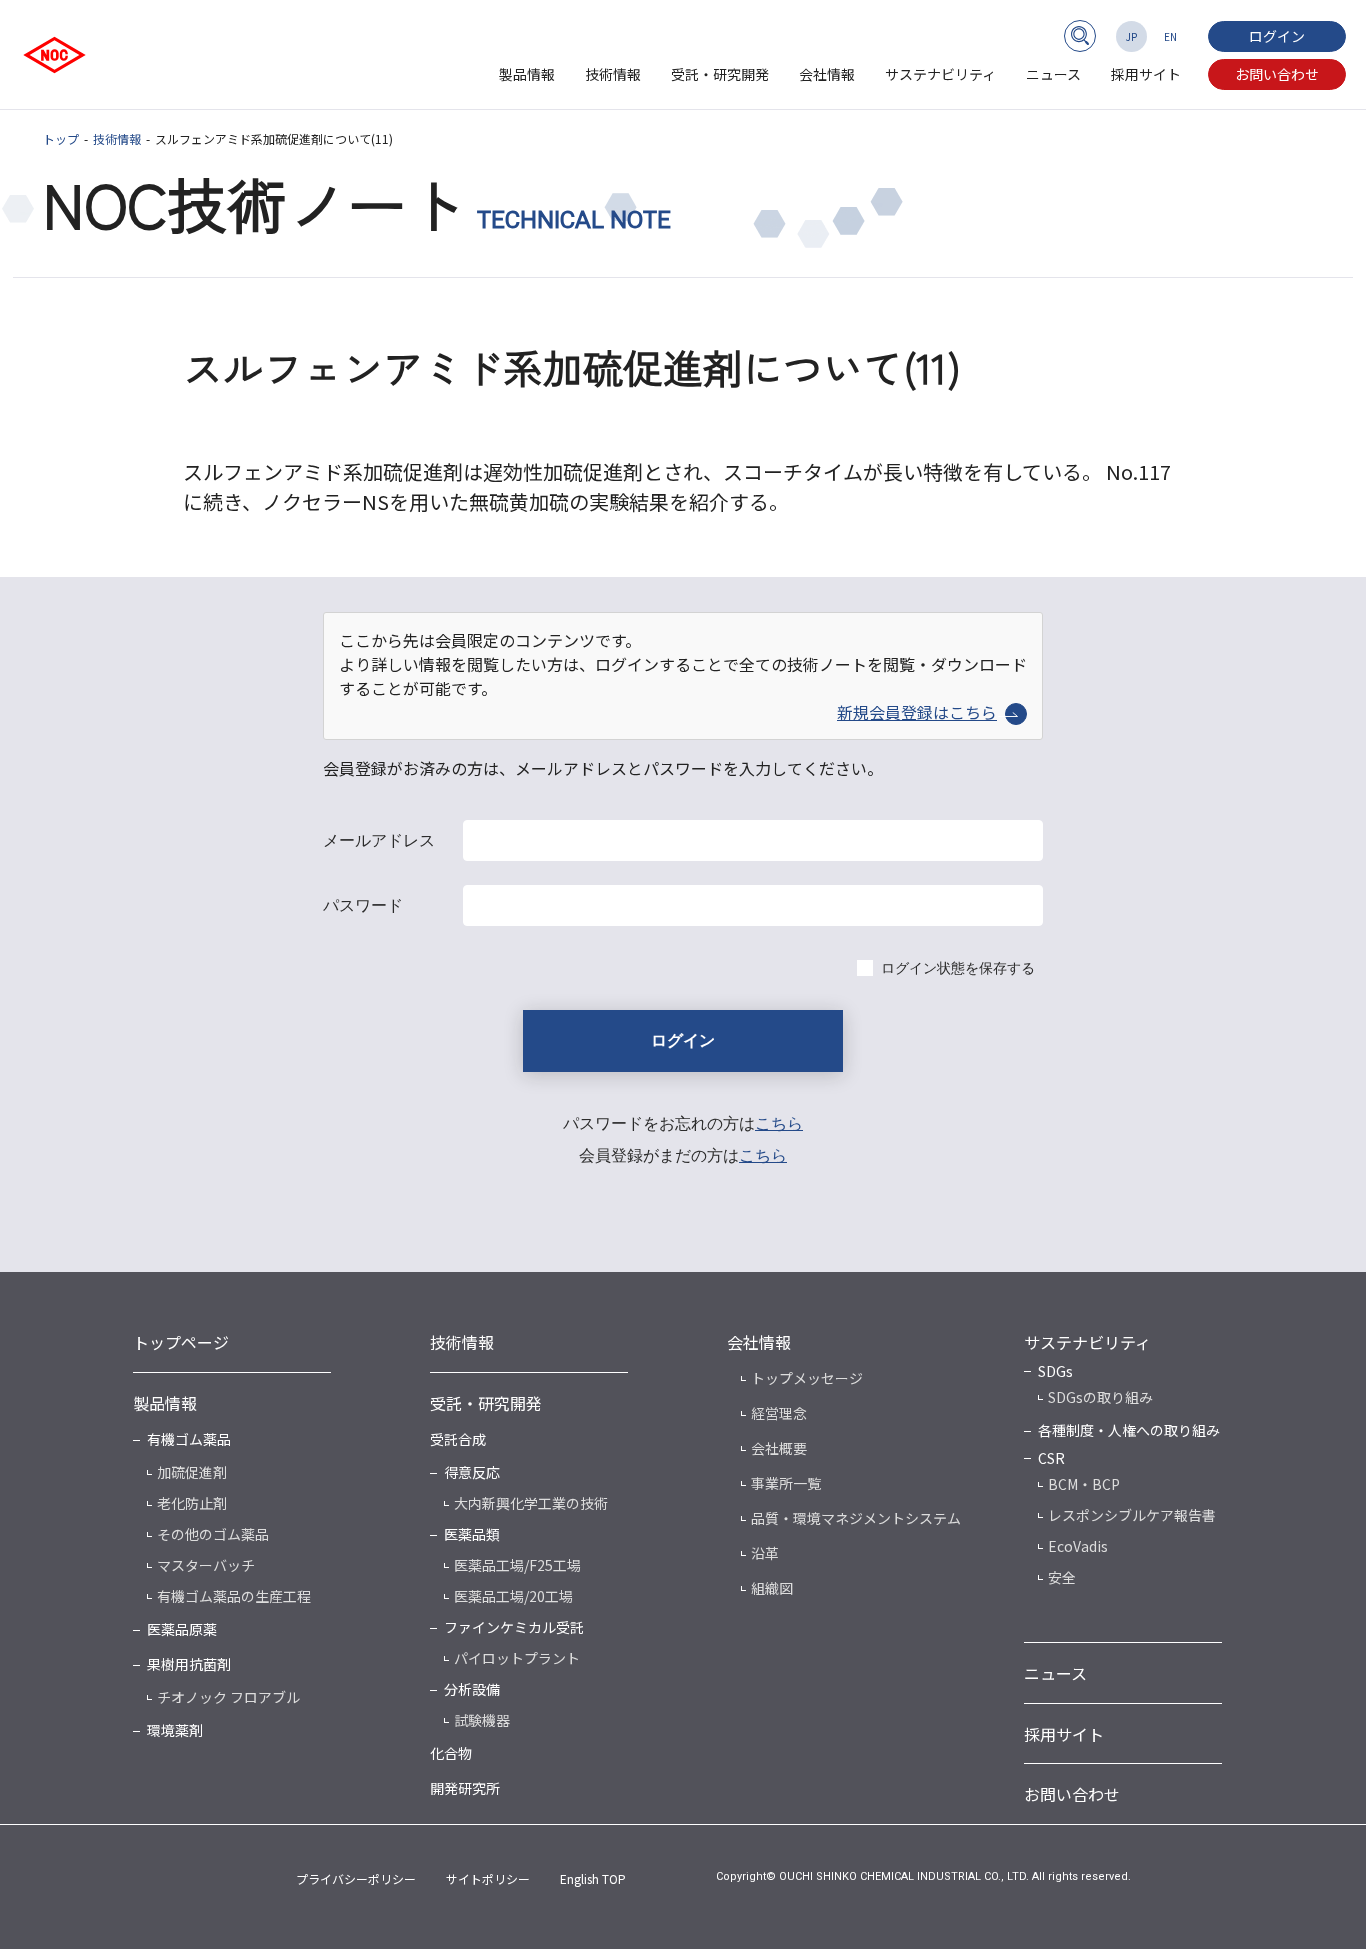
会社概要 (779, 1448)
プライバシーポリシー (356, 1878)
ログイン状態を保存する (958, 968)
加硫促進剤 (192, 1472)
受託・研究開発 (720, 74)
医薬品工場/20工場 (513, 1596)
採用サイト (1146, 74)
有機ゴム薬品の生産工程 (234, 1596)
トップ (61, 138)
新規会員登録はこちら (917, 712)
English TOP (593, 1878)
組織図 (772, 1588)
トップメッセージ (807, 1378)
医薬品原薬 (182, 1629)
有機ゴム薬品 (189, 1439)
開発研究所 (465, 1788)
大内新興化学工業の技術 (531, 1503)
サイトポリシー (488, 1878)
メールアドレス (379, 840)
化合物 (451, 1753)
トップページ (181, 1342)
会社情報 (827, 74)
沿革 (765, 1553)
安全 (1062, 1577)
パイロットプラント (517, 1658)
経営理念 (779, 1413)
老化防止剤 (192, 1503)
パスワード (363, 905)
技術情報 (613, 74)
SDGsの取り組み (1100, 1397)
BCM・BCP (1084, 1484)
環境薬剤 (175, 1730)
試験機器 (482, 1720)
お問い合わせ (1277, 74)
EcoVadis (1078, 1546)
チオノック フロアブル (228, 1697)
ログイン (1277, 36)
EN (1170, 36)
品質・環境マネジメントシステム (856, 1518)
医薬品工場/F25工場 (517, 1565)
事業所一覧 (786, 1483)
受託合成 (458, 1439)
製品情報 (527, 74)
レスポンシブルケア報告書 (1132, 1515)
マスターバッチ (206, 1565)
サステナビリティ (940, 74)
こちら (779, 1123)
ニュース (1053, 74)
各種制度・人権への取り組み (1129, 1430)
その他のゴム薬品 (213, 1534)
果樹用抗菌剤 (189, 1664)
